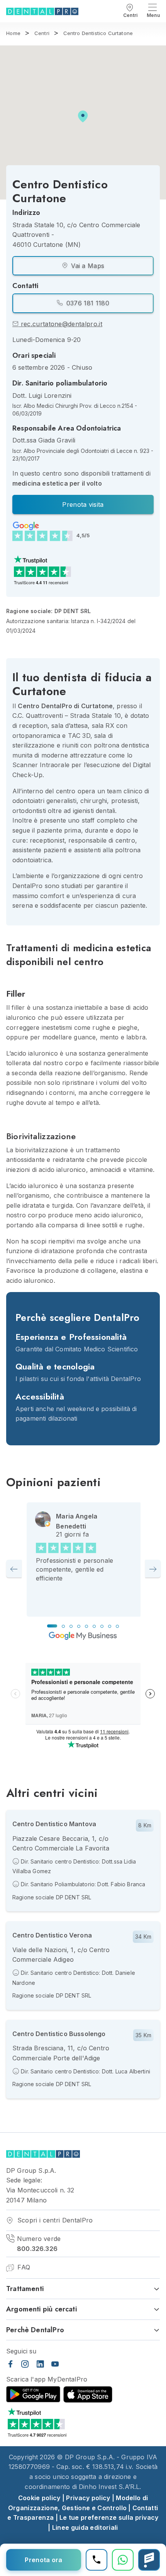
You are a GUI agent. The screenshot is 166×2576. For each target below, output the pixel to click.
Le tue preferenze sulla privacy (109, 2517)
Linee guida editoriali (85, 2527)
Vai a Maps (87, 266)
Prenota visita (83, 504)
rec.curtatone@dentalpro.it (60, 324)
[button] (83, 116)
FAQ (23, 2267)
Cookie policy (39, 2498)
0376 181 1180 (86, 303)
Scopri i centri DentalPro (54, 2220)
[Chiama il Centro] (97, 2560)
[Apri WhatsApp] (123, 2560)
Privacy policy (88, 2498)
